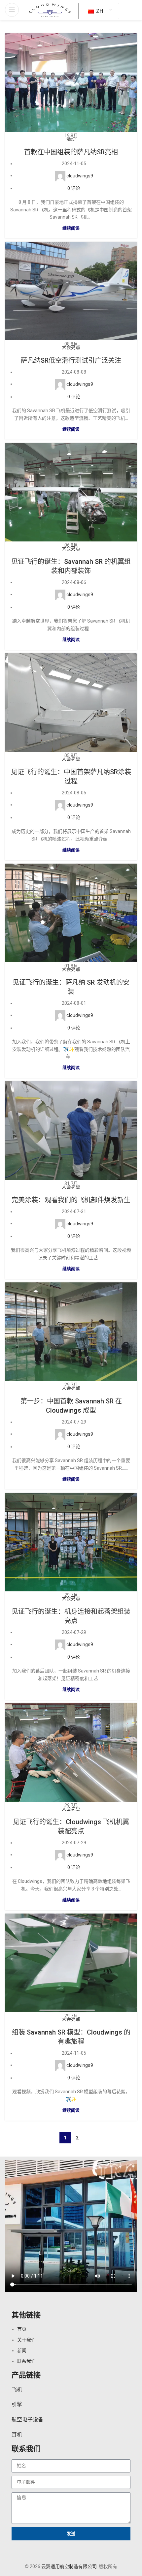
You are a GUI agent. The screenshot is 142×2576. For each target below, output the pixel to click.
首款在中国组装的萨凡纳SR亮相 (71, 152)
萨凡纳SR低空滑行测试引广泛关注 (71, 360)
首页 (22, 2329)
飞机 (17, 2390)
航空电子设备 (27, 2420)
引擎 (17, 2404)
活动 (71, 139)
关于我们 (26, 2340)
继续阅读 (71, 228)
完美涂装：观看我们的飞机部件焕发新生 (71, 1200)
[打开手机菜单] (12, 10)
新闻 (22, 2350)
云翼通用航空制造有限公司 (69, 2566)
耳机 (17, 2435)
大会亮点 (71, 347)
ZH (99, 11)
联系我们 (26, 2361)
